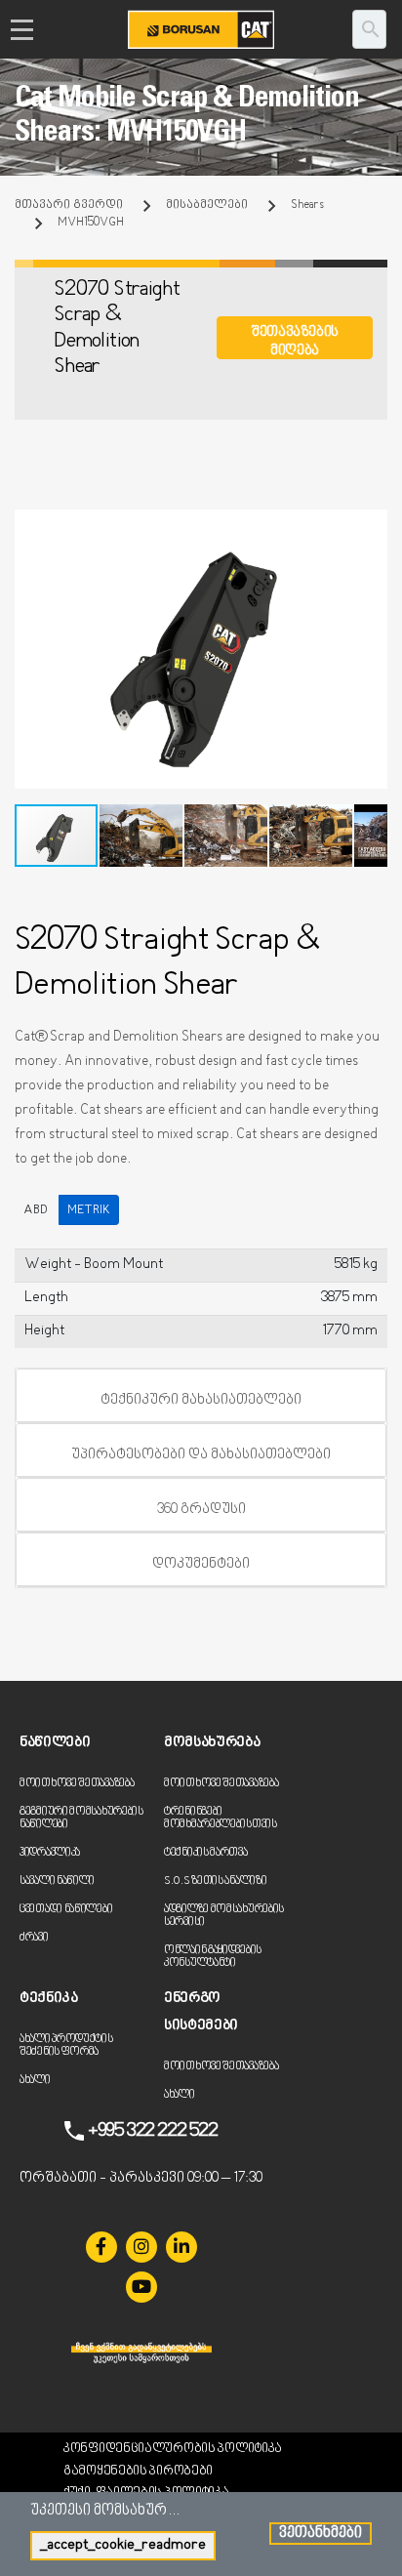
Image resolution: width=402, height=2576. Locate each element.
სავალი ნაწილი (57, 1881)
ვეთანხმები (321, 2534)
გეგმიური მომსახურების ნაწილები (81, 1819)
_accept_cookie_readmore (123, 2545)
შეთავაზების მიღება (295, 341)
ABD (36, 1210)
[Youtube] (141, 2287)
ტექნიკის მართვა (206, 1853)
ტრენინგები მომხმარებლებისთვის (221, 1819)
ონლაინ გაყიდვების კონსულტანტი (213, 1957)
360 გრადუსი (201, 1510)
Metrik (89, 1210)
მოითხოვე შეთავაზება (77, 1784)
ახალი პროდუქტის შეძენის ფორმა (66, 2046)
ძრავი (34, 1938)
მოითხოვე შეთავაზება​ (221, 1784)
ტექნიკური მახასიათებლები (201, 1400)
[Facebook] (101, 2247)
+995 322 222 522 (153, 2131)
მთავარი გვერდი (69, 205)
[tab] (201, 1396)
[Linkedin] (181, 2247)
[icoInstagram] (141, 2247)
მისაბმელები (207, 205)
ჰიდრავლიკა (50, 1853)
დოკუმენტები (201, 1564)
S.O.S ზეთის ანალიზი (215, 1881)
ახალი (35, 2081)
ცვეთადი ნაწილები (66, 1910)
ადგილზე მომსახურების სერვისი (224, 1916)
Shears (307, 205)
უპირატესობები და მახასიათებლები (201, 1455)
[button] (370, 527)
